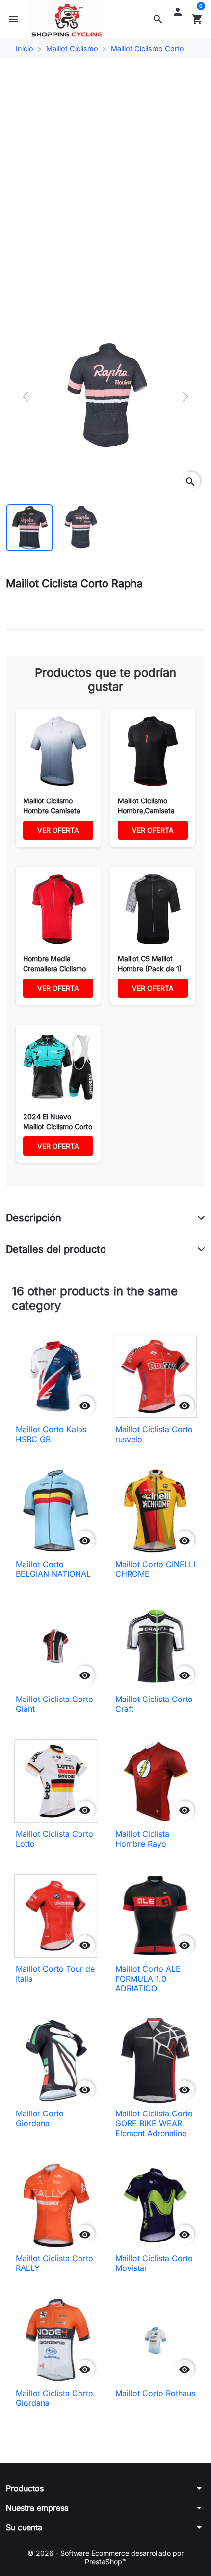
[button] (158, 19)
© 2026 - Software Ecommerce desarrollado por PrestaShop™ (105, 2558)
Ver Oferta (58, 830)
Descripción (34, 1218)
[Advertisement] (105, 176)
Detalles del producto (56, 1249)
